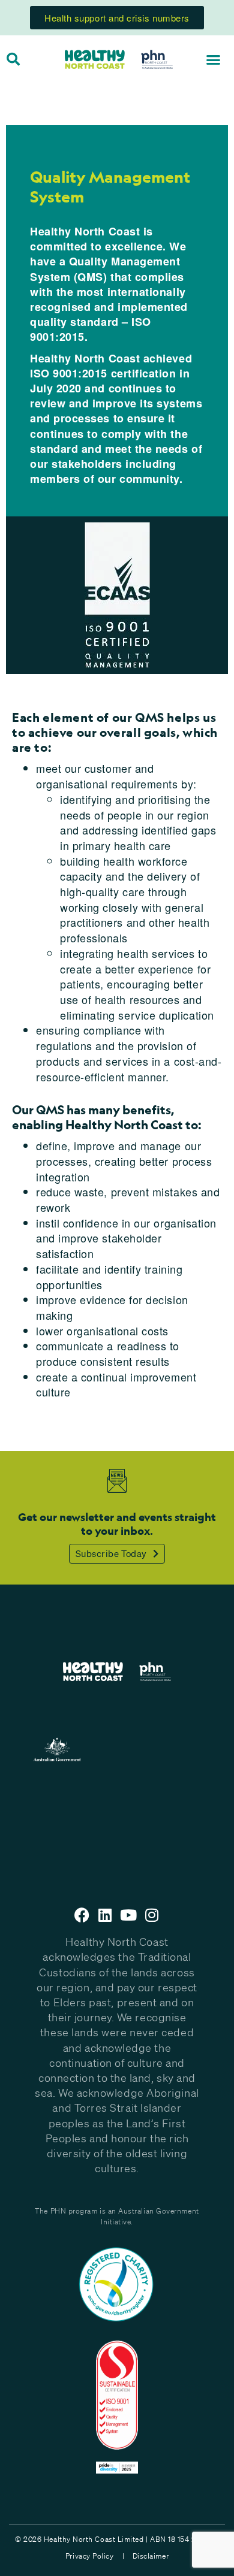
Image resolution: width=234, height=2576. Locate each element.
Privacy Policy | (95, 2556)
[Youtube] (129, 1915)
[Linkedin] (105, 1915)
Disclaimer (151, 2556)
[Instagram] (151, 1915)
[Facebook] (82, 1915)
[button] (214, 59)
